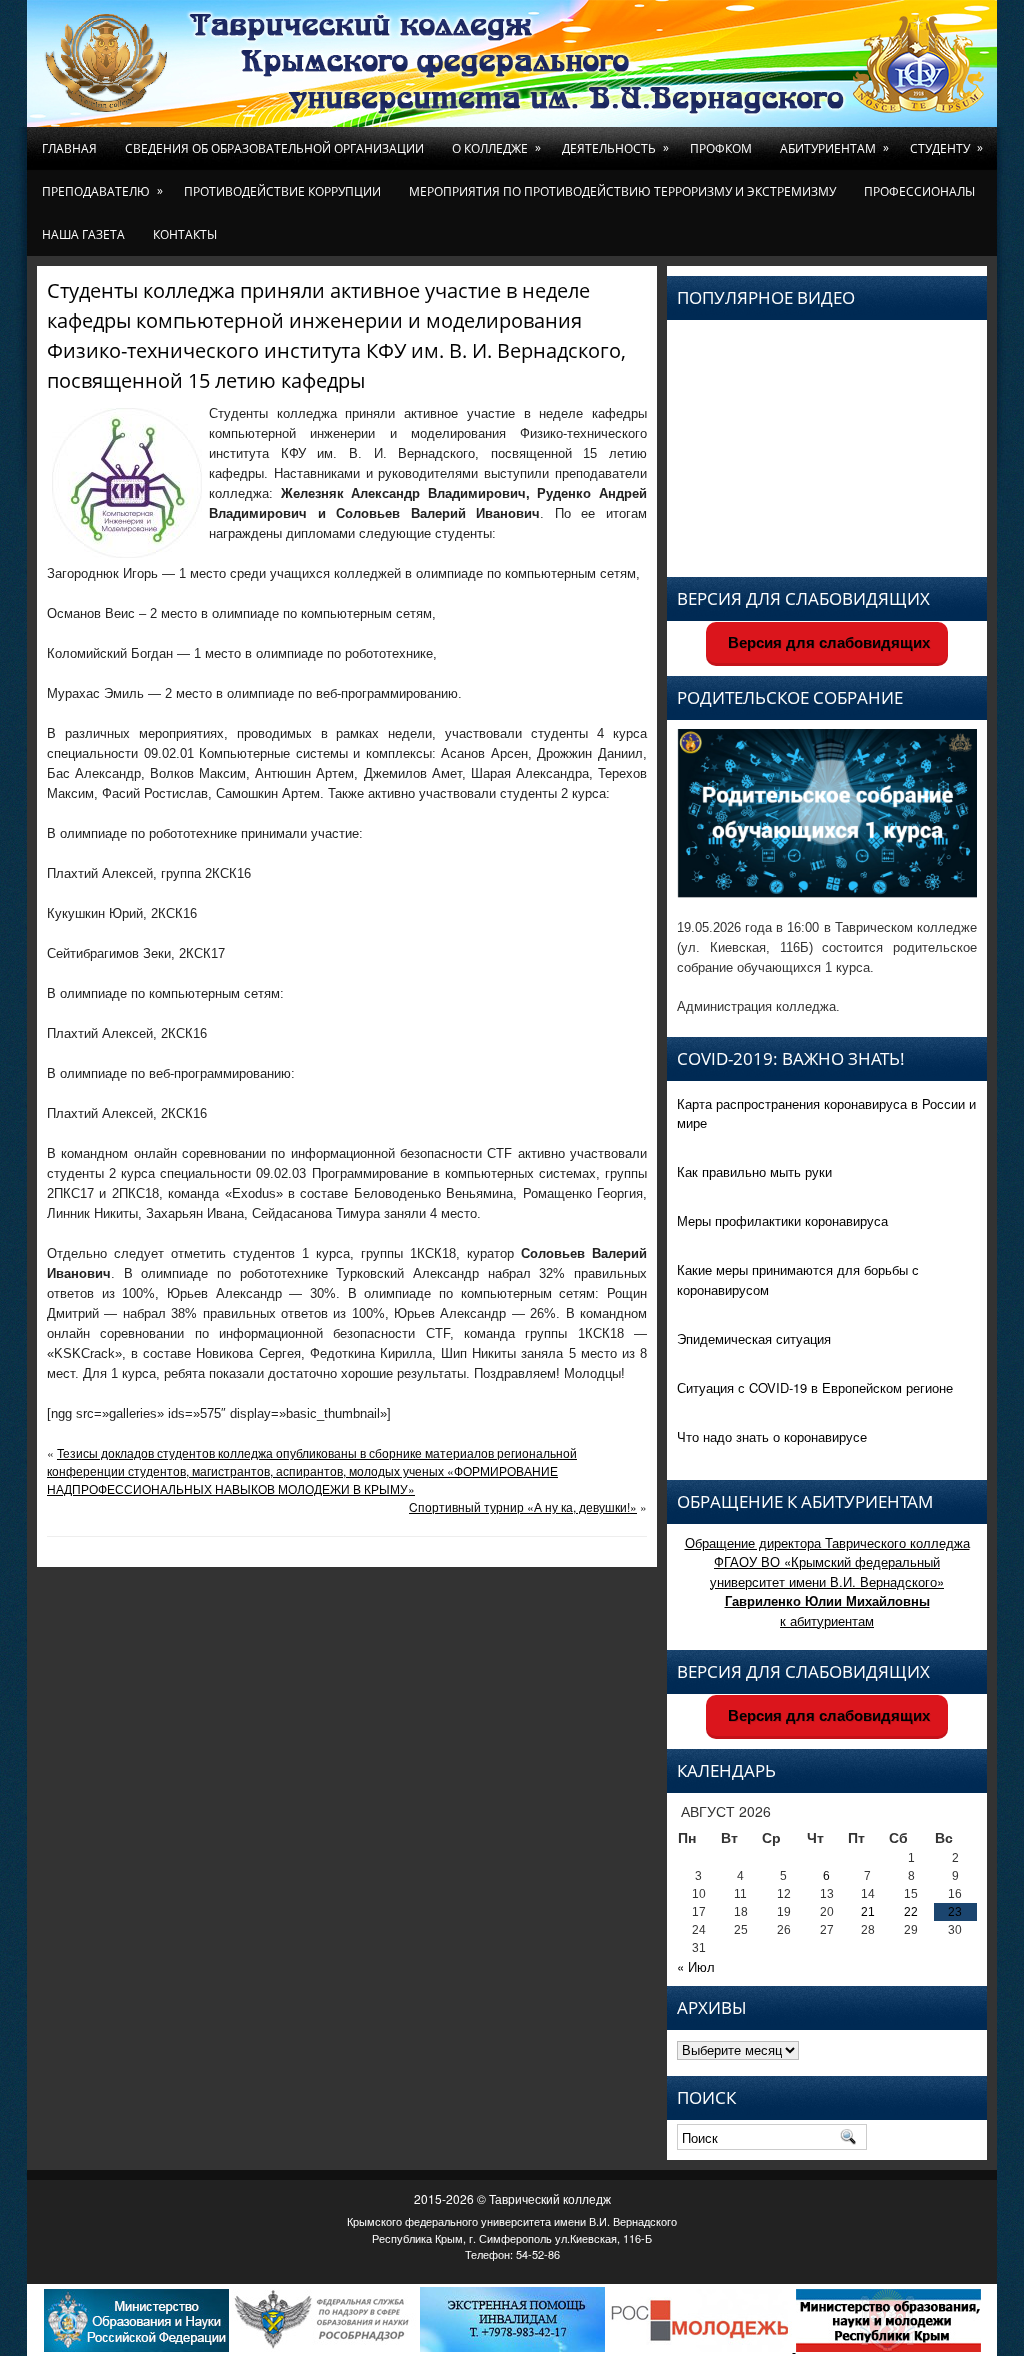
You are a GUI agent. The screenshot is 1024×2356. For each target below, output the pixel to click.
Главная (69, 148)
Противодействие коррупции (282, 191)
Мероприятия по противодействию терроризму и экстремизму (622, 191)
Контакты (185, 234)
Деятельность (615, 148)
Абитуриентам (834, 148)
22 (911, 1912)
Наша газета (83, 234)
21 (868, 1912)
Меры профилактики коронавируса (782, 1220)
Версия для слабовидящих (827, 642)
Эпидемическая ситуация (754, 1338)
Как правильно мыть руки (754, 1171)
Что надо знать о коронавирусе (772, 1436)
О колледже (496, 148)
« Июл (696, 1966)
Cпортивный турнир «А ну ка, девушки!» (523, 1506)
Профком (721, 148)
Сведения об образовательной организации (274, 148)
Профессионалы (919, 191)
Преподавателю (102, 191)
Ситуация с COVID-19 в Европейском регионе (815, 1387)
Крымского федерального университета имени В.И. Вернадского (512, 2221)
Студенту (946, 148)
